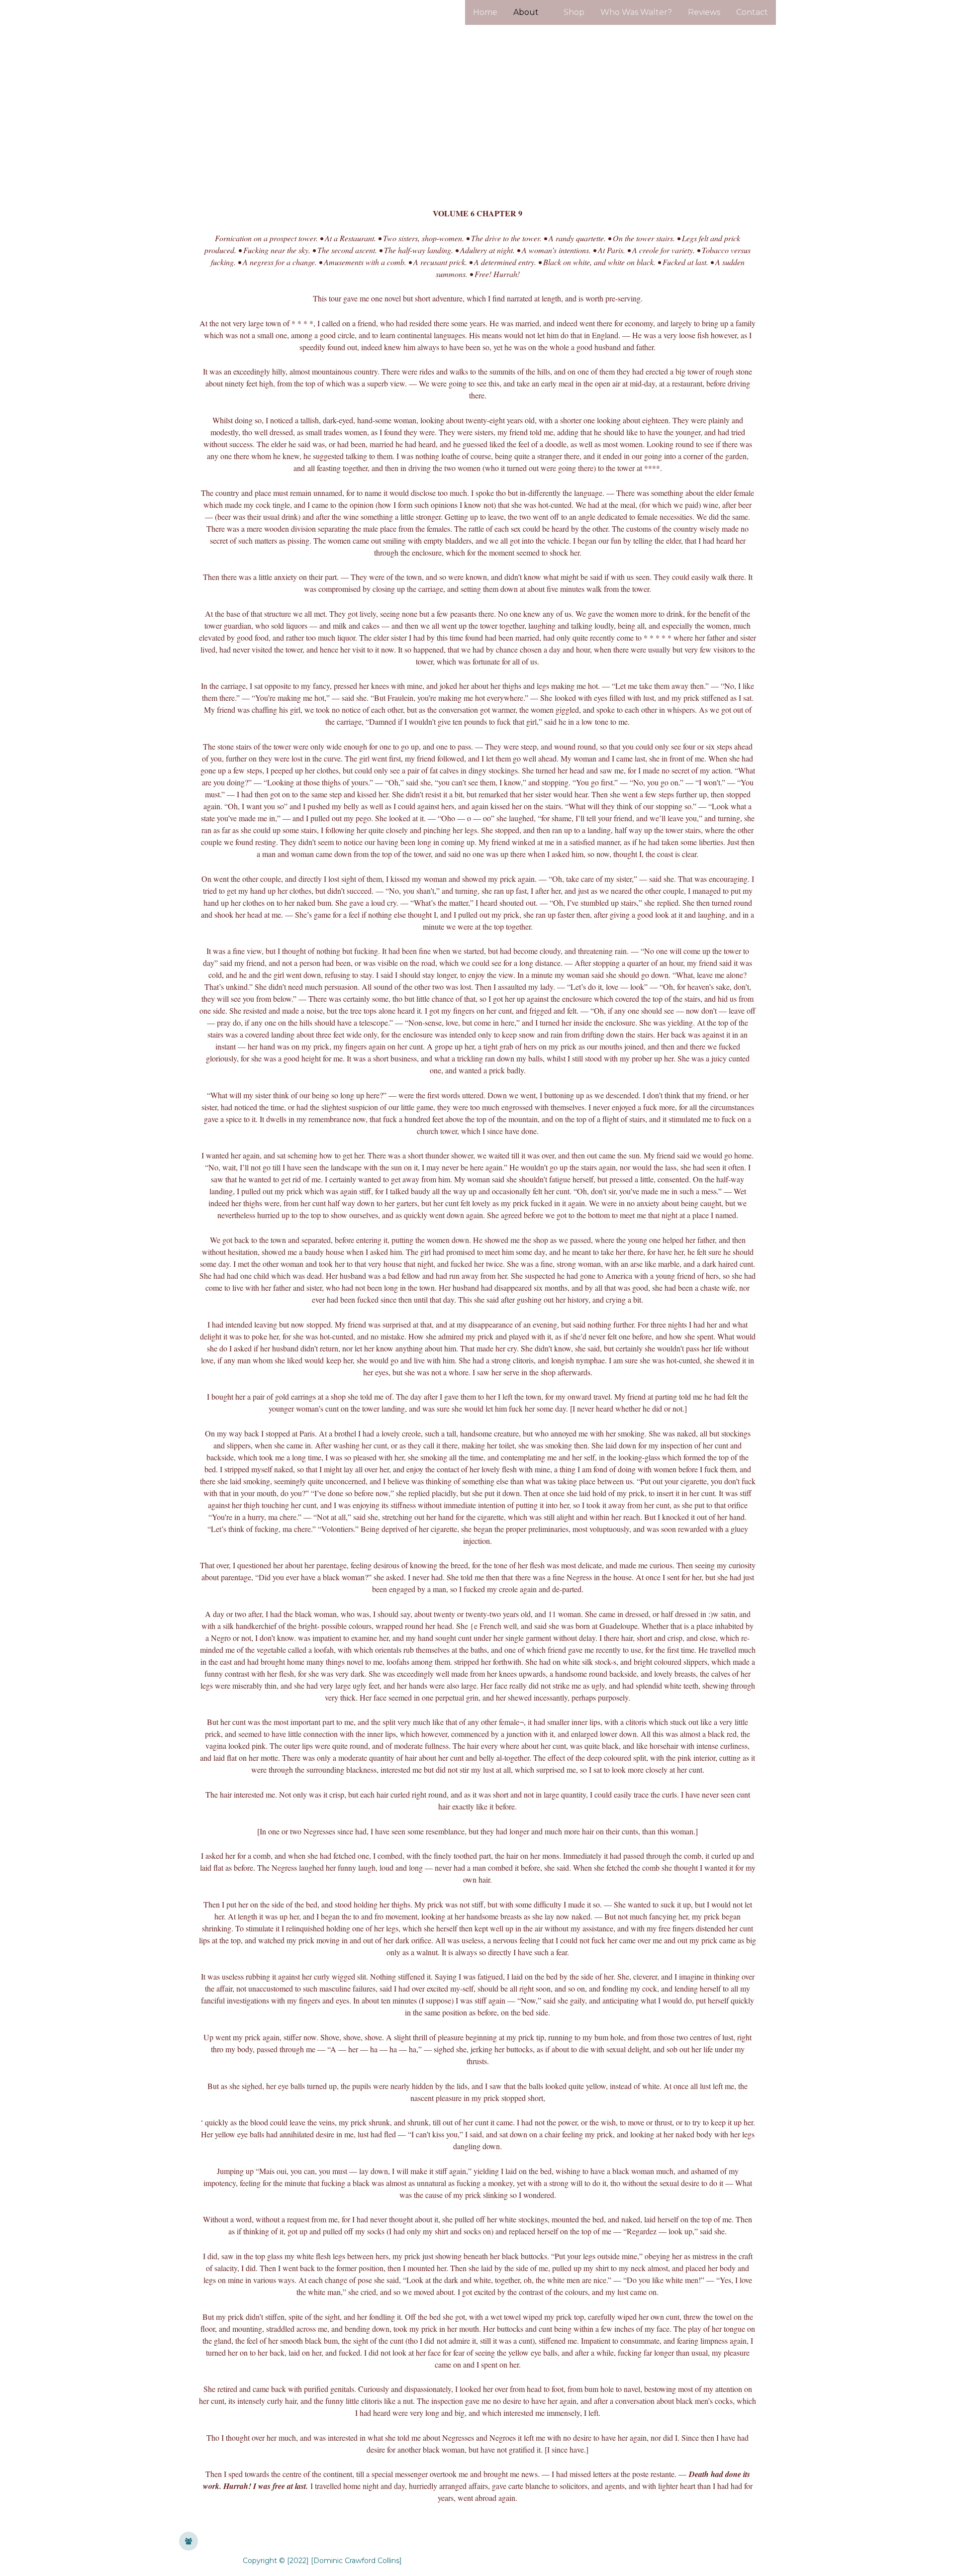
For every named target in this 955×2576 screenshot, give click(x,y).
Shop (574, 12)
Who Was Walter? (636, 12)
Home (485, 12)
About (526, 12)
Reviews (704, 12)
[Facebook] (189, 2541)
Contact (752, 12)
